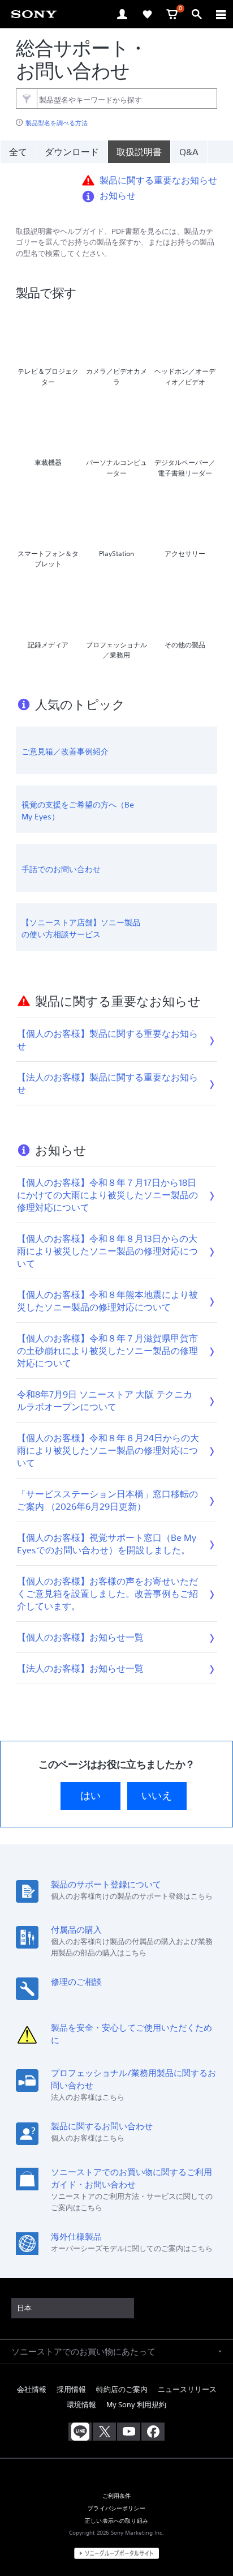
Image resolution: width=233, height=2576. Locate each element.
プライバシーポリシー (116, 2508)
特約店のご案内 (122, 2389)
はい (90, 1796)
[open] (122, 14)
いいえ (157, 1796)
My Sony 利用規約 (136, 2405)
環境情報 (81, 2405)
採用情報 (71, 2389)
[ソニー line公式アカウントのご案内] (80, 2432)
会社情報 (32, 2389)
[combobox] (116, 99)
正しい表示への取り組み (116, 2521)
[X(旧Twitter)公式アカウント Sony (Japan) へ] (104, 2432)
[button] (210, 2539)
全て (18, 152)
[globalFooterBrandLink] (116, 2553)
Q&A (189, 152)
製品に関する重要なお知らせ (158, 180)
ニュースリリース (187, 2389)
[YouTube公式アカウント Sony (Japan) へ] (129, 2432)
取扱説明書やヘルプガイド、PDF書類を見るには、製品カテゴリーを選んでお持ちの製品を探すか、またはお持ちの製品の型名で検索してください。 (115, 243)
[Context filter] (26, 98)
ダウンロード (72, 152)
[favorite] (147, 14)
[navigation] (221, 14)
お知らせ (118, 195)
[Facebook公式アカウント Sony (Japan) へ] (153, 2432)
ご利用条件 (117, 2496)
